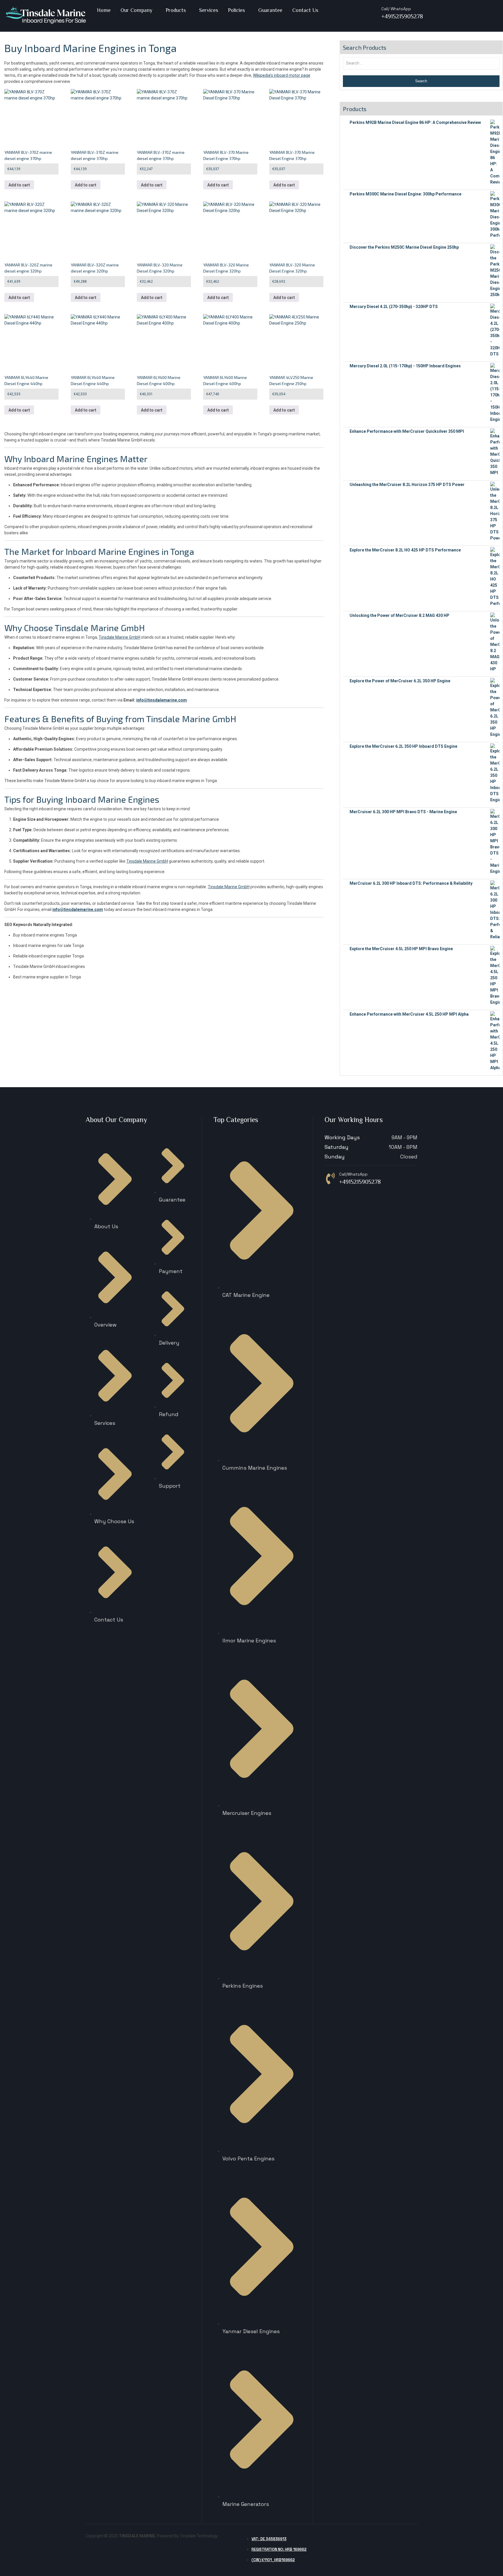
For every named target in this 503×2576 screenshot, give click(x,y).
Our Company (136, 10)
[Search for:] (421, 63)
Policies (236, 10)
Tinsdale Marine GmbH (100, 628)
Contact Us (305, 10)
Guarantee (270, 10)
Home (104, 10)
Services (209, 10)
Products (176, 10)
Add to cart (19, 185)
